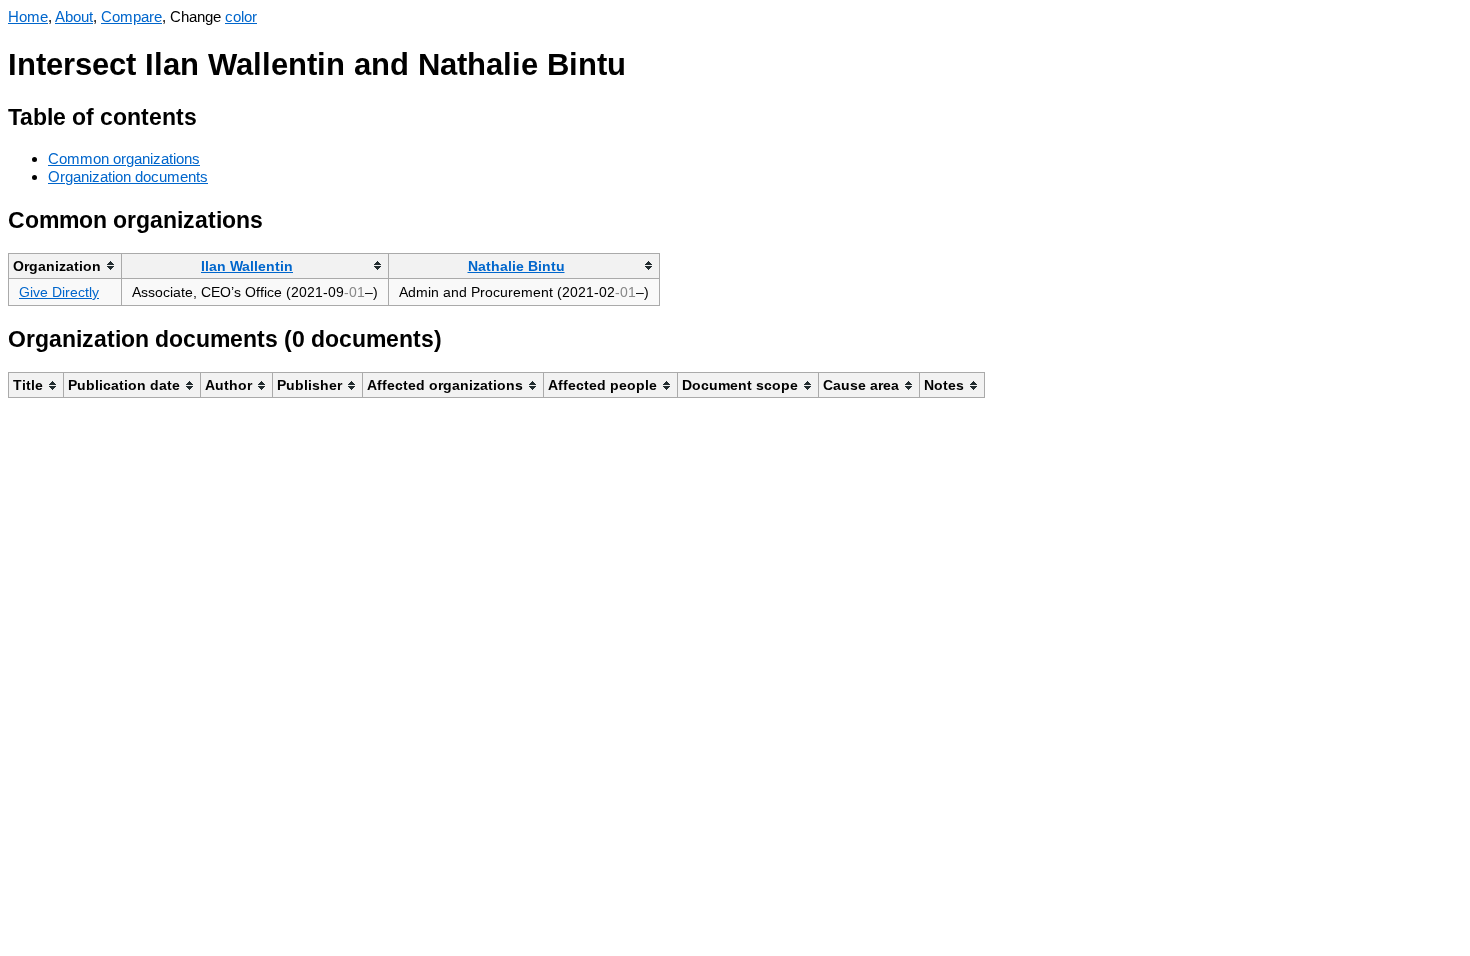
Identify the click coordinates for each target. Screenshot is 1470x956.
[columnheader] (65, 265)
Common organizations (124, 158)
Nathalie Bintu (516, 266)
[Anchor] (212, 114)
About (74, 16)
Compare (131, 16)
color (241, 16)
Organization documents (128, 176)
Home (28, 16)
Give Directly (59, 292)
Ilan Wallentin (247, 266)
